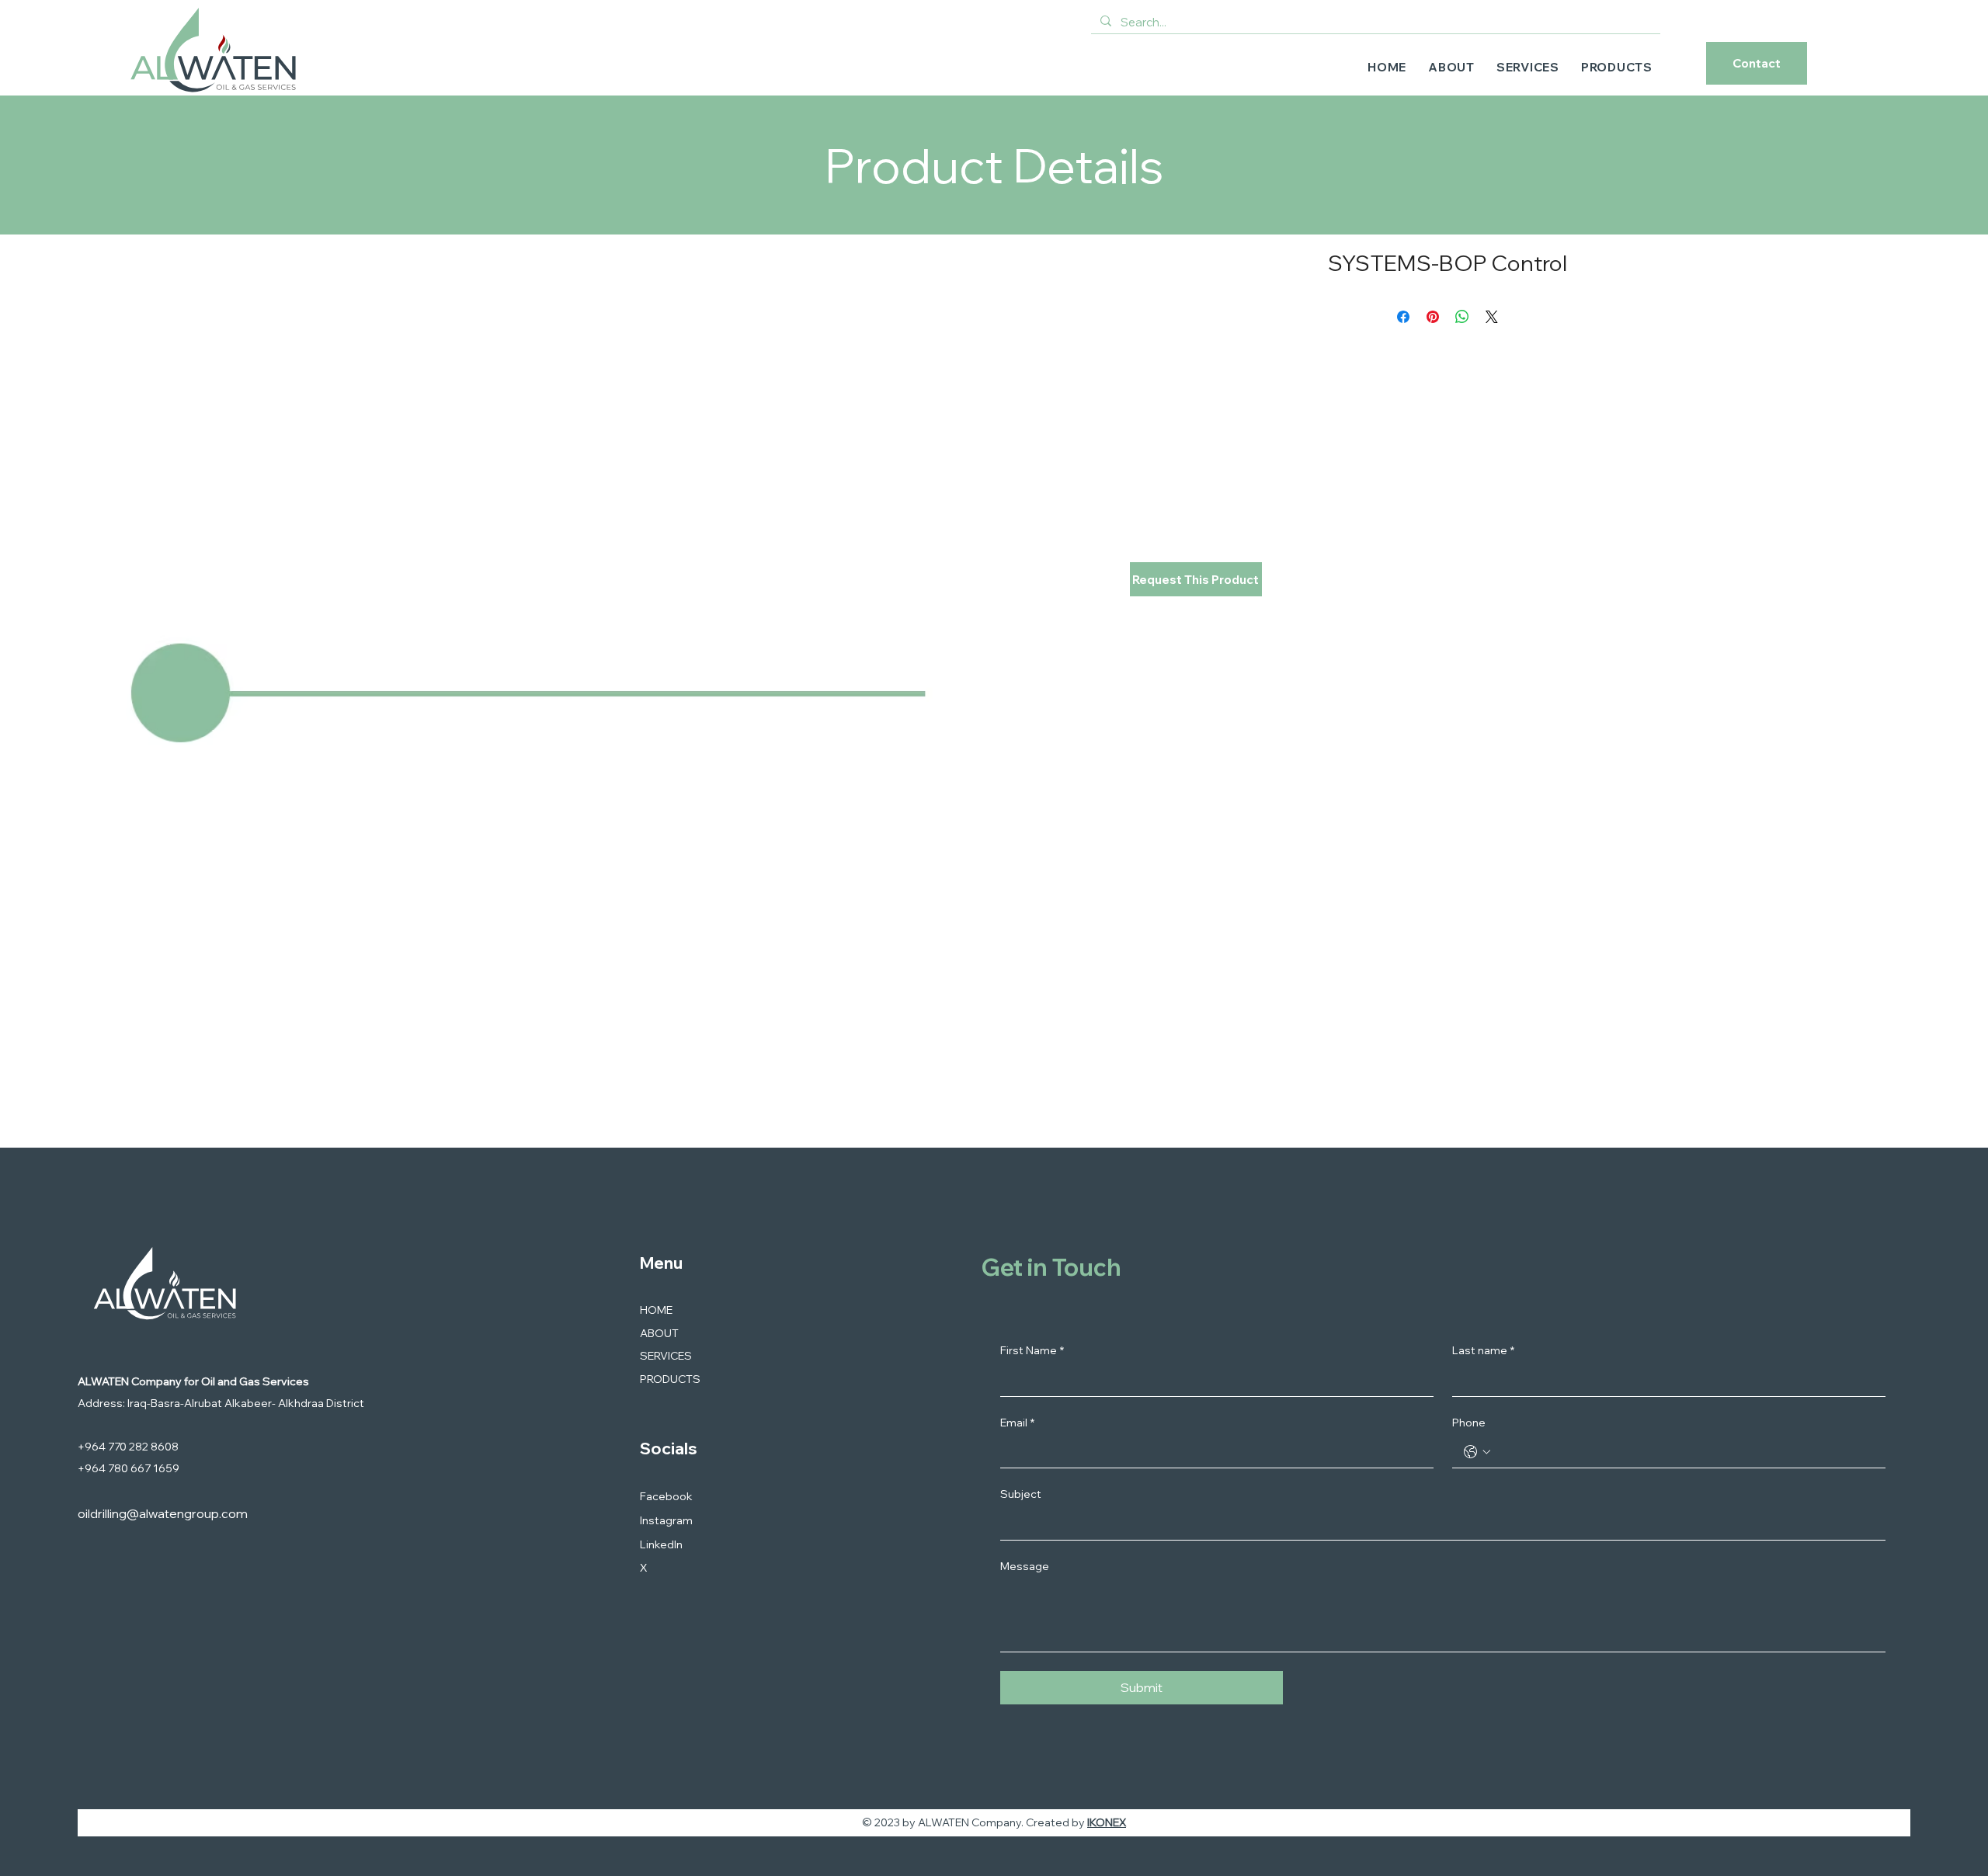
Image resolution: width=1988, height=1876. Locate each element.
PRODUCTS (670, 1379)
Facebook (666, 1496)
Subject (1021, 1494)
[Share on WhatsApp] (1462, 317)
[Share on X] (1492, 317)
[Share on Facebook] (1403, 317)
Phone (1469, 1423)
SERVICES (666, 1356)
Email (1017, 1423)
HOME (656, 1310)
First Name (1032, 1350)
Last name (1483, 1350)
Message (1025, 1566)
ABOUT (659, 1333)
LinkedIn (661, 1544)
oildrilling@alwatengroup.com (163, 1513)
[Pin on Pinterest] (1433, 317)
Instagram (666, 1520)
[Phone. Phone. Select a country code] (1477, 1452)
